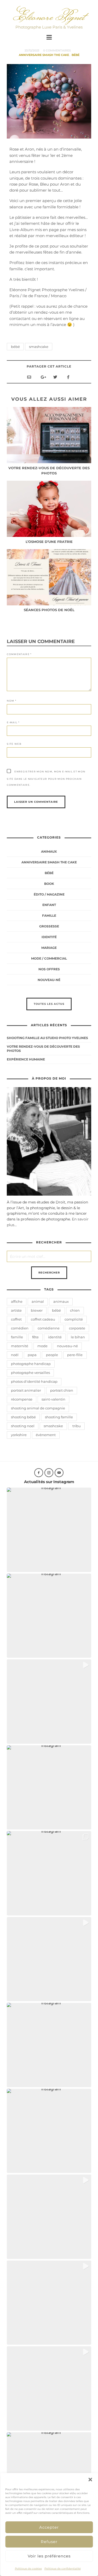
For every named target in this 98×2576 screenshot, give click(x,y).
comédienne (49, 1328)
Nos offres (49, 969)
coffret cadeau (43, 1319)
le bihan (78, 1337)
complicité (74, 1319)
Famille (49, 916)
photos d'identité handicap (34, 1381)
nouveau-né (67, 1346)
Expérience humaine (26, 1059)
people (52, 1355)
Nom (11, 701)
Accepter (49, 2527)
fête (35, 1337)
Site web (14, 744)
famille (17, 1337)
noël (15, 1355)
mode (42, 1346)
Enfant (49, 905)
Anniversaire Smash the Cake (44, 55)
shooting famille (59, 1417)
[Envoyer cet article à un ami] (29, 377)
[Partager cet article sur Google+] (42, 377)
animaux (61, 1301)
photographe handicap (31, 1364)
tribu (77, 1426)
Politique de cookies (28, 2569)
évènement (46, 1435)
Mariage (49, 948)
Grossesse (49, 926)
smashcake (39, 347)
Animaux (49, 851)
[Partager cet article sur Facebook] (68, 377)
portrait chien (62, 1390)
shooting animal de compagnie (38, 1408)
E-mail (13, 722)
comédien (20, 1328)
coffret (16, 1319)
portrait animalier (26, 1390)
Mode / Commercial (49, 958)
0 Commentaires (57, 50)
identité (49, 937)
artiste (16, 1310)
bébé (15, 347)
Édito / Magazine (49, 894)
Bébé (76, 55)
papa (32, 1355)
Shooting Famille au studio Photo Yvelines (47, 1038)
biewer (37, 1310)
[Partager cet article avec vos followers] (55, 377)
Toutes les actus (49, 1004)
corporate (77, 1328)
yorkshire (19, 1435)
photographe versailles (30, 1373)
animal (38, 1301)
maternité (20, 1346)
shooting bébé (23, 1417)
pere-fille (75, 1355)
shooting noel (23, 1426)
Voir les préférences (49, 2556)
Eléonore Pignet (49, 16)
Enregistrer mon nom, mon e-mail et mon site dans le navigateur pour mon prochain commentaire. (46, 778)
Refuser (49, 2542)
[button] (90, 2480)
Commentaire (19, 654)
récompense (22, 1399)
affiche (17, 1301)
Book (49, 884)
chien (75, 1310)
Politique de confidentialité (63, 2569)
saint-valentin (53, 1399)
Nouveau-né (49, 980)
